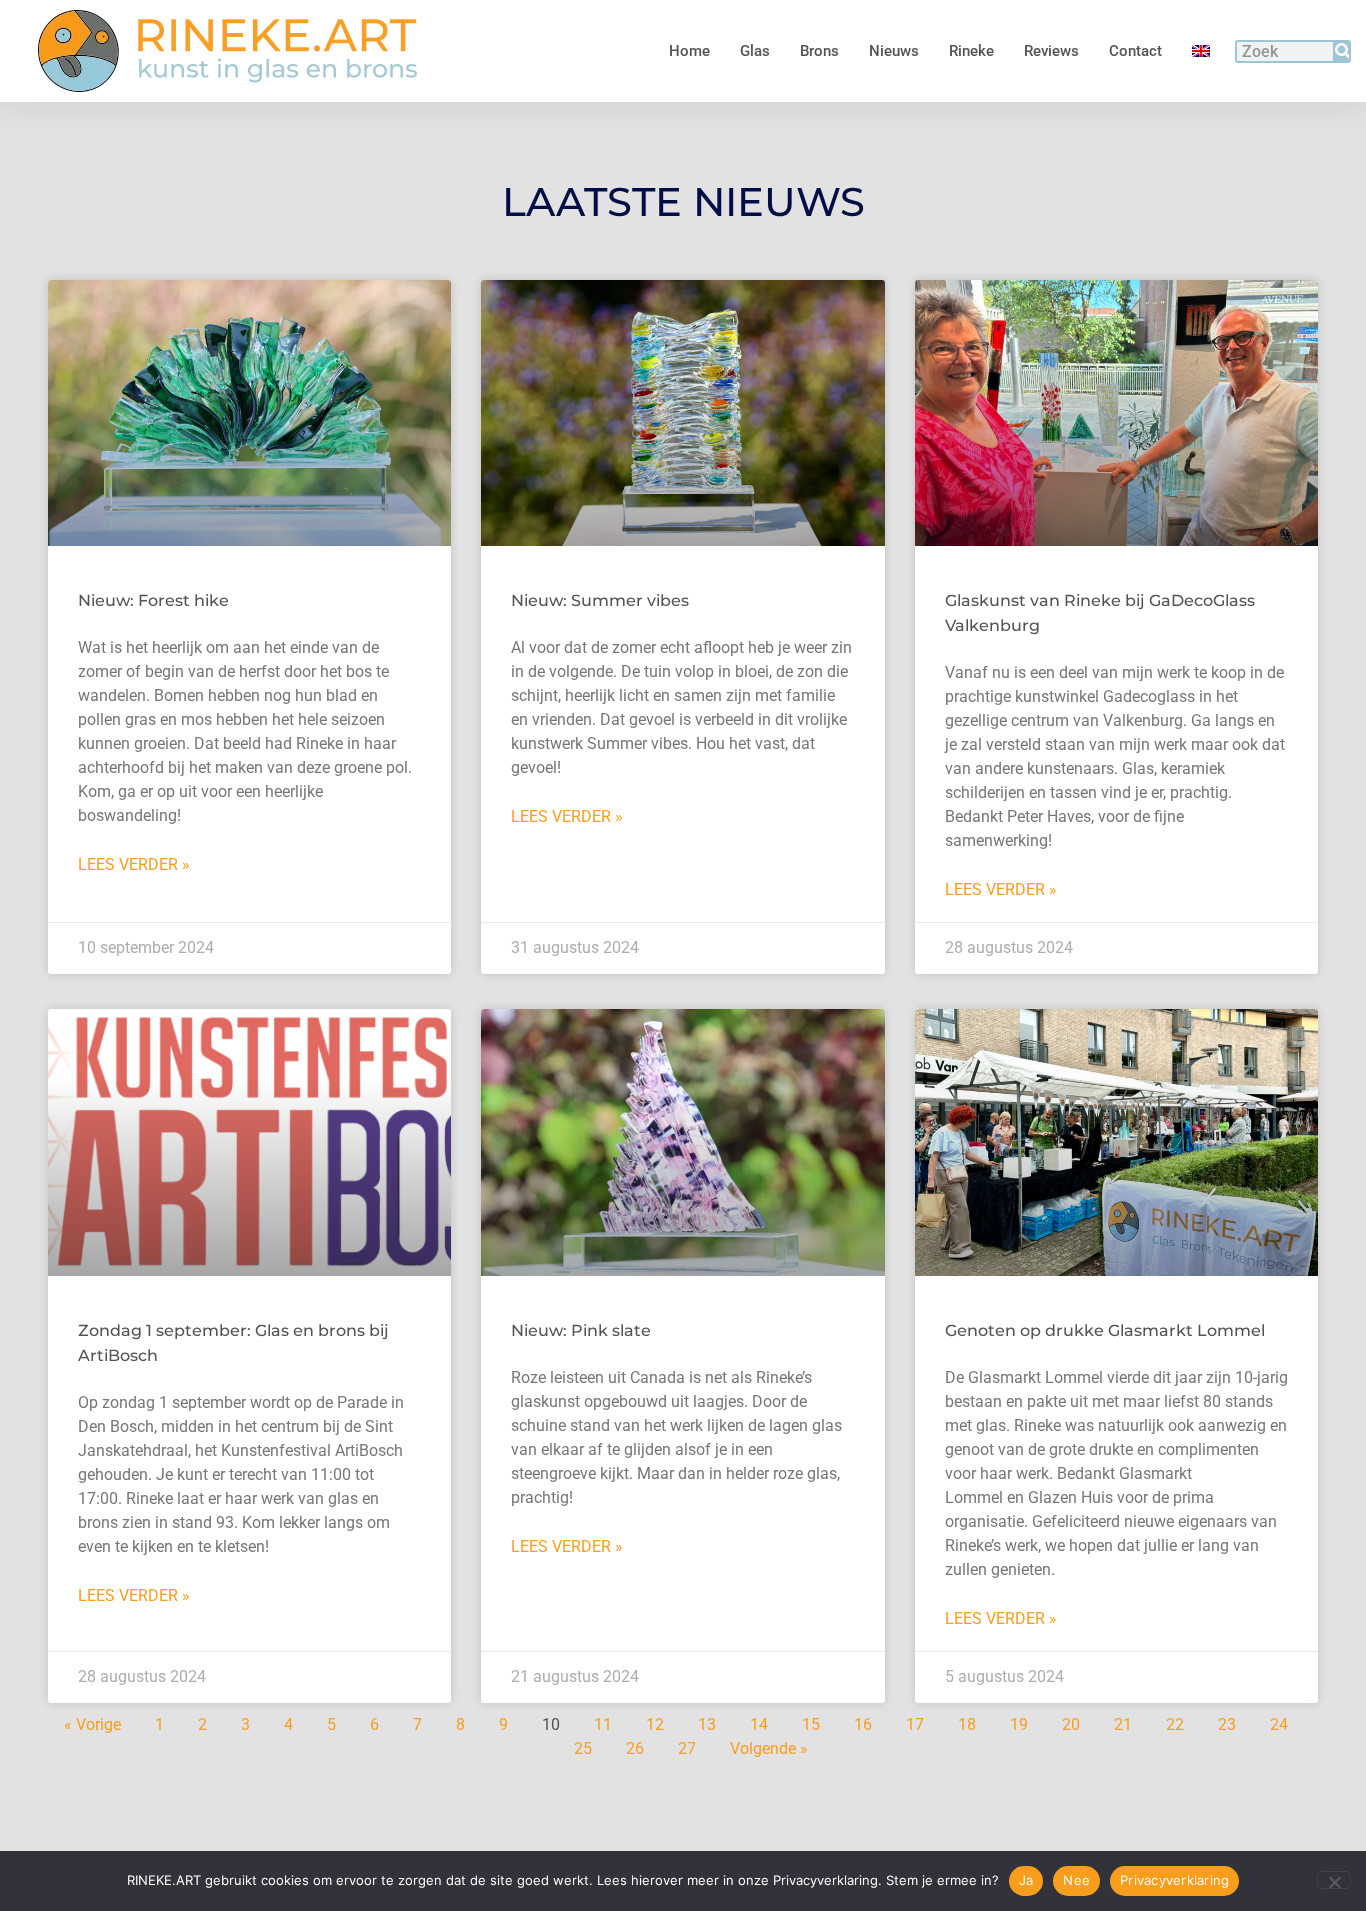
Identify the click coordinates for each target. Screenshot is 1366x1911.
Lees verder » (134, 864)
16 (863, 1724)
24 (1279, 1724)
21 (1123, 1724)
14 (759, 1724)
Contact (1135, 51)
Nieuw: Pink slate (581, 1330)
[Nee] (1334, 1880)
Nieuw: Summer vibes (600, 600)
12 (655, 1724)
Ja (1026, 1880)
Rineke (971, 51)
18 (967, 1724)
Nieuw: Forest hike (153, 600)
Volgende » (769, 1748)
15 (811, 1724)
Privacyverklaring (1174, 1880)
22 (1175, 1724)
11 (603, 1724)
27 (687, 1748)
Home (689, 51)
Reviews (1051, 51)
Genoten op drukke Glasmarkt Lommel (1105, 1330)
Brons (819, 51)
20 (1071, 1724)
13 (707, 1724)
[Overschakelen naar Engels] (1201, 51)
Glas (755, 51)
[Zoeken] (1341, 51)
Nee (1076, 1880)
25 (583, 1748)
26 (635, 1748)
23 (1227, 1724)
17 (915, 1724)
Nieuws (894, 51)
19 (1019, 1724)
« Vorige (92, 1724)
